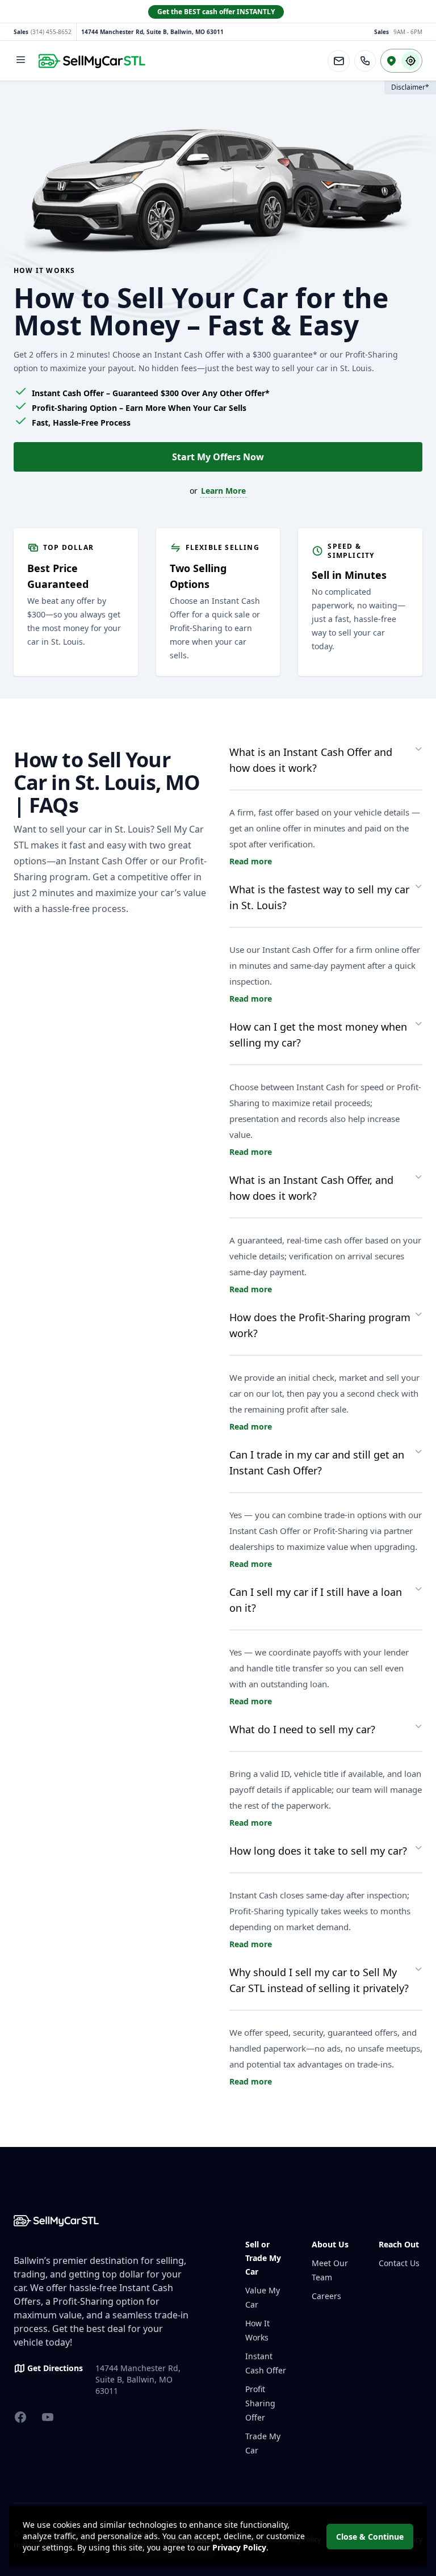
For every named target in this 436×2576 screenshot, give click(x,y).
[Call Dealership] (365, 61)
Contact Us (399, 2263)
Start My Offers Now (218, 457)
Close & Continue (370, 2537)
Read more (251, 861)
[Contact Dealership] (339, 61)
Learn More (223, 491)
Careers (326, 2296)
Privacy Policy (239, 2547)
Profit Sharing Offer (260, 2403)
